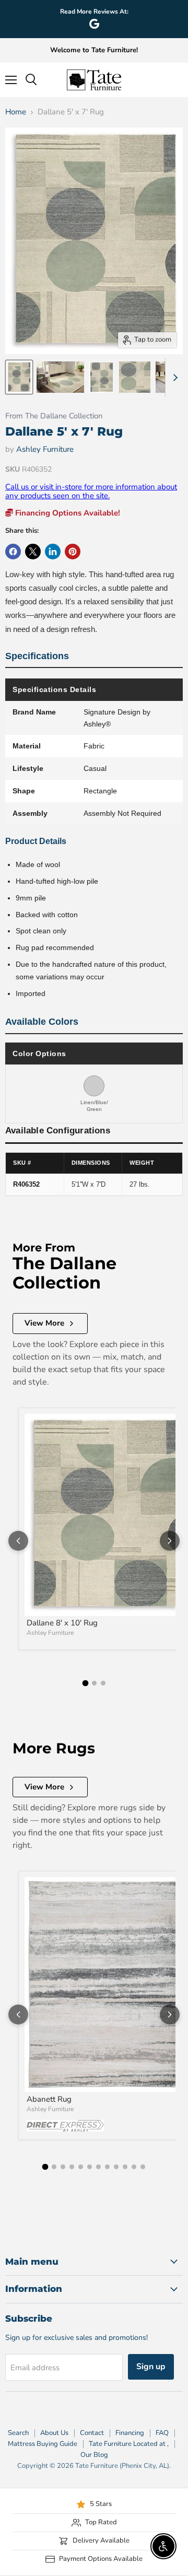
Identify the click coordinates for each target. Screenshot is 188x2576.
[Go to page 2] (94, 1683)
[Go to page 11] (134, 2167)
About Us (54, 2433)
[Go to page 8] (107, 2167)
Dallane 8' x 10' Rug (62, 1623)
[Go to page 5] (81, 2167)
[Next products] (170, 1541)
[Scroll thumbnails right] (173, 378)
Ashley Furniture (45, 449)
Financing (130, 2433)
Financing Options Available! (67, 513)
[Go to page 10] (125, 2167)
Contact (92, 2433)
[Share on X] (33, 552)
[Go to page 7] (98, 2167)
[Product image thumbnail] (60, 377)
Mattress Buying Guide (43, 2444)
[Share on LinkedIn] (53, 552)
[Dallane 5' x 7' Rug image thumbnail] (19, 377)
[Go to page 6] (90, 2167)
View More (44, 1323)
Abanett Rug (49, 2099)
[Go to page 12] (143, 2167)
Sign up (151, 2367)
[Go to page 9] (116, 2167)
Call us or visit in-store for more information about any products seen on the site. (91, 491)
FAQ (162, 2433)
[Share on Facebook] (13, 552)
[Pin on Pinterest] (73, 552)
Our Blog (94, 2455)
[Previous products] (18, 1541)
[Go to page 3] (103, 1683)
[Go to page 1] (85, 1683)
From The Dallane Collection (54, 416)
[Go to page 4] (72, 2167)
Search (18, 2433)
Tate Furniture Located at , (129, 2444)
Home (16, 112)
